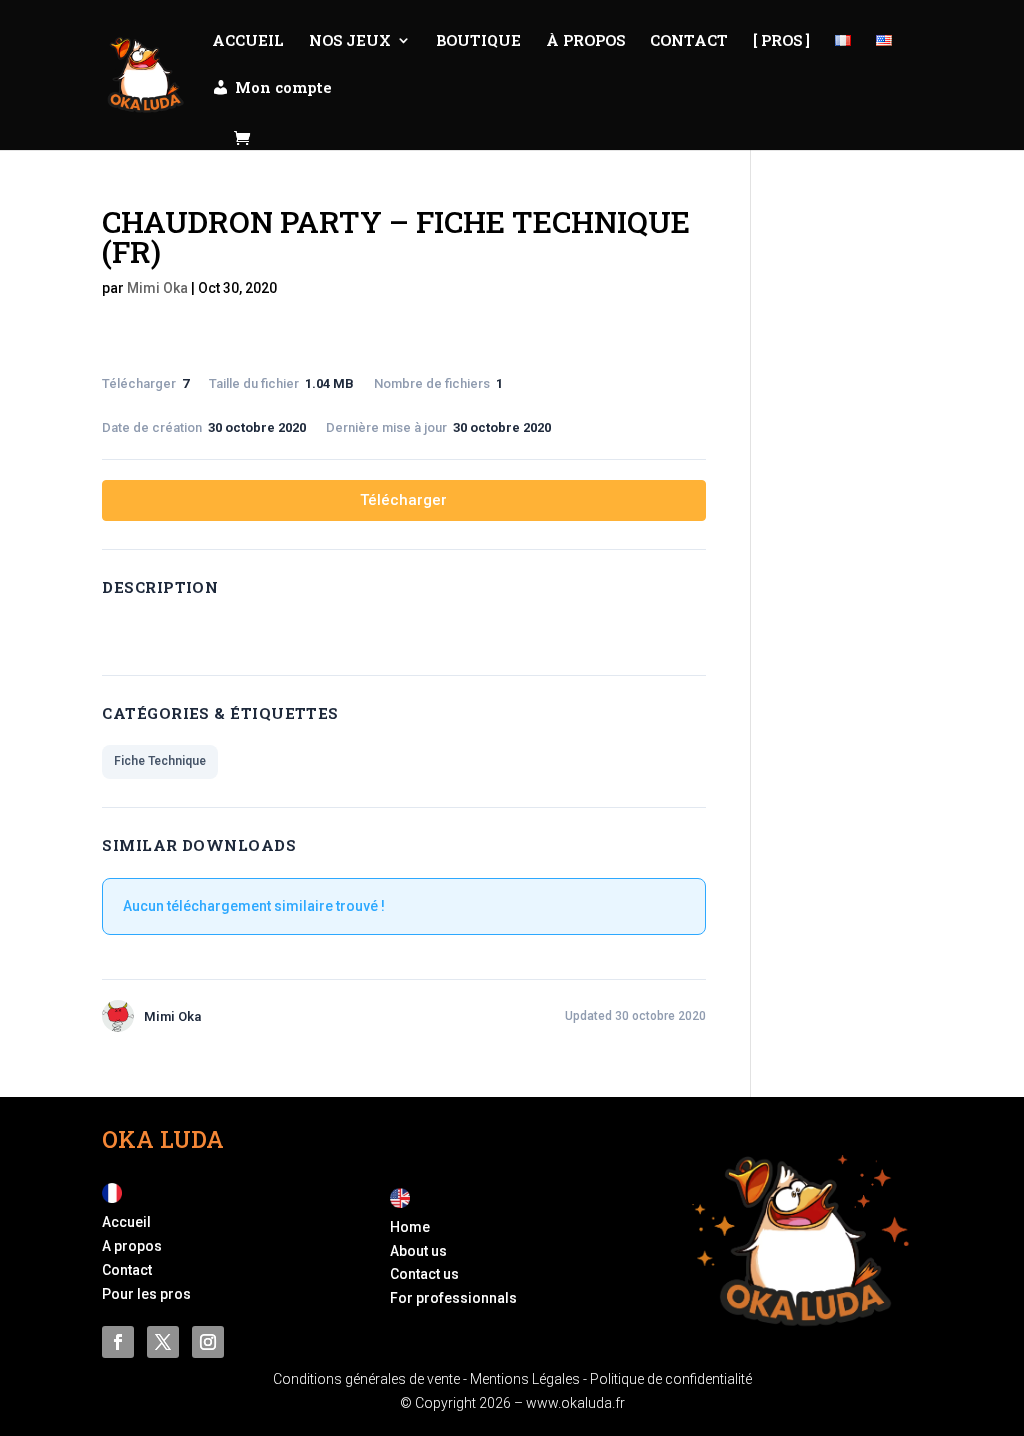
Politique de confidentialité (671, 1379)
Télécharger (403, 500)
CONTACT (689, 41)
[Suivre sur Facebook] (118, 1342)
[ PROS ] (781, 41)
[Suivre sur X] (163, 1342)
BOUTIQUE (478, 41)
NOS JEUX (350, 41)
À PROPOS (585, 41)
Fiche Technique (160, 761)
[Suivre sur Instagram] (208, 1342)
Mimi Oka (157, 288)
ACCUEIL (248, 41)
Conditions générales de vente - (371, 1379)
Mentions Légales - (530, 1379)
